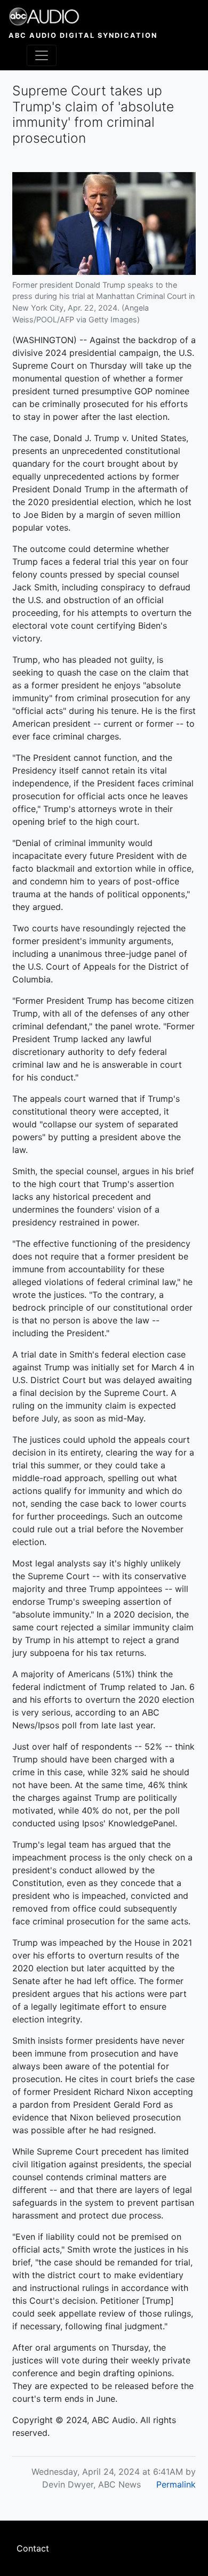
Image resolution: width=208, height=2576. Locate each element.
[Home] (83, 17)
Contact (33, 2548)
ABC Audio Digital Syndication (83, 35)
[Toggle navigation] (42, 55)
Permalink (176, 2484)
